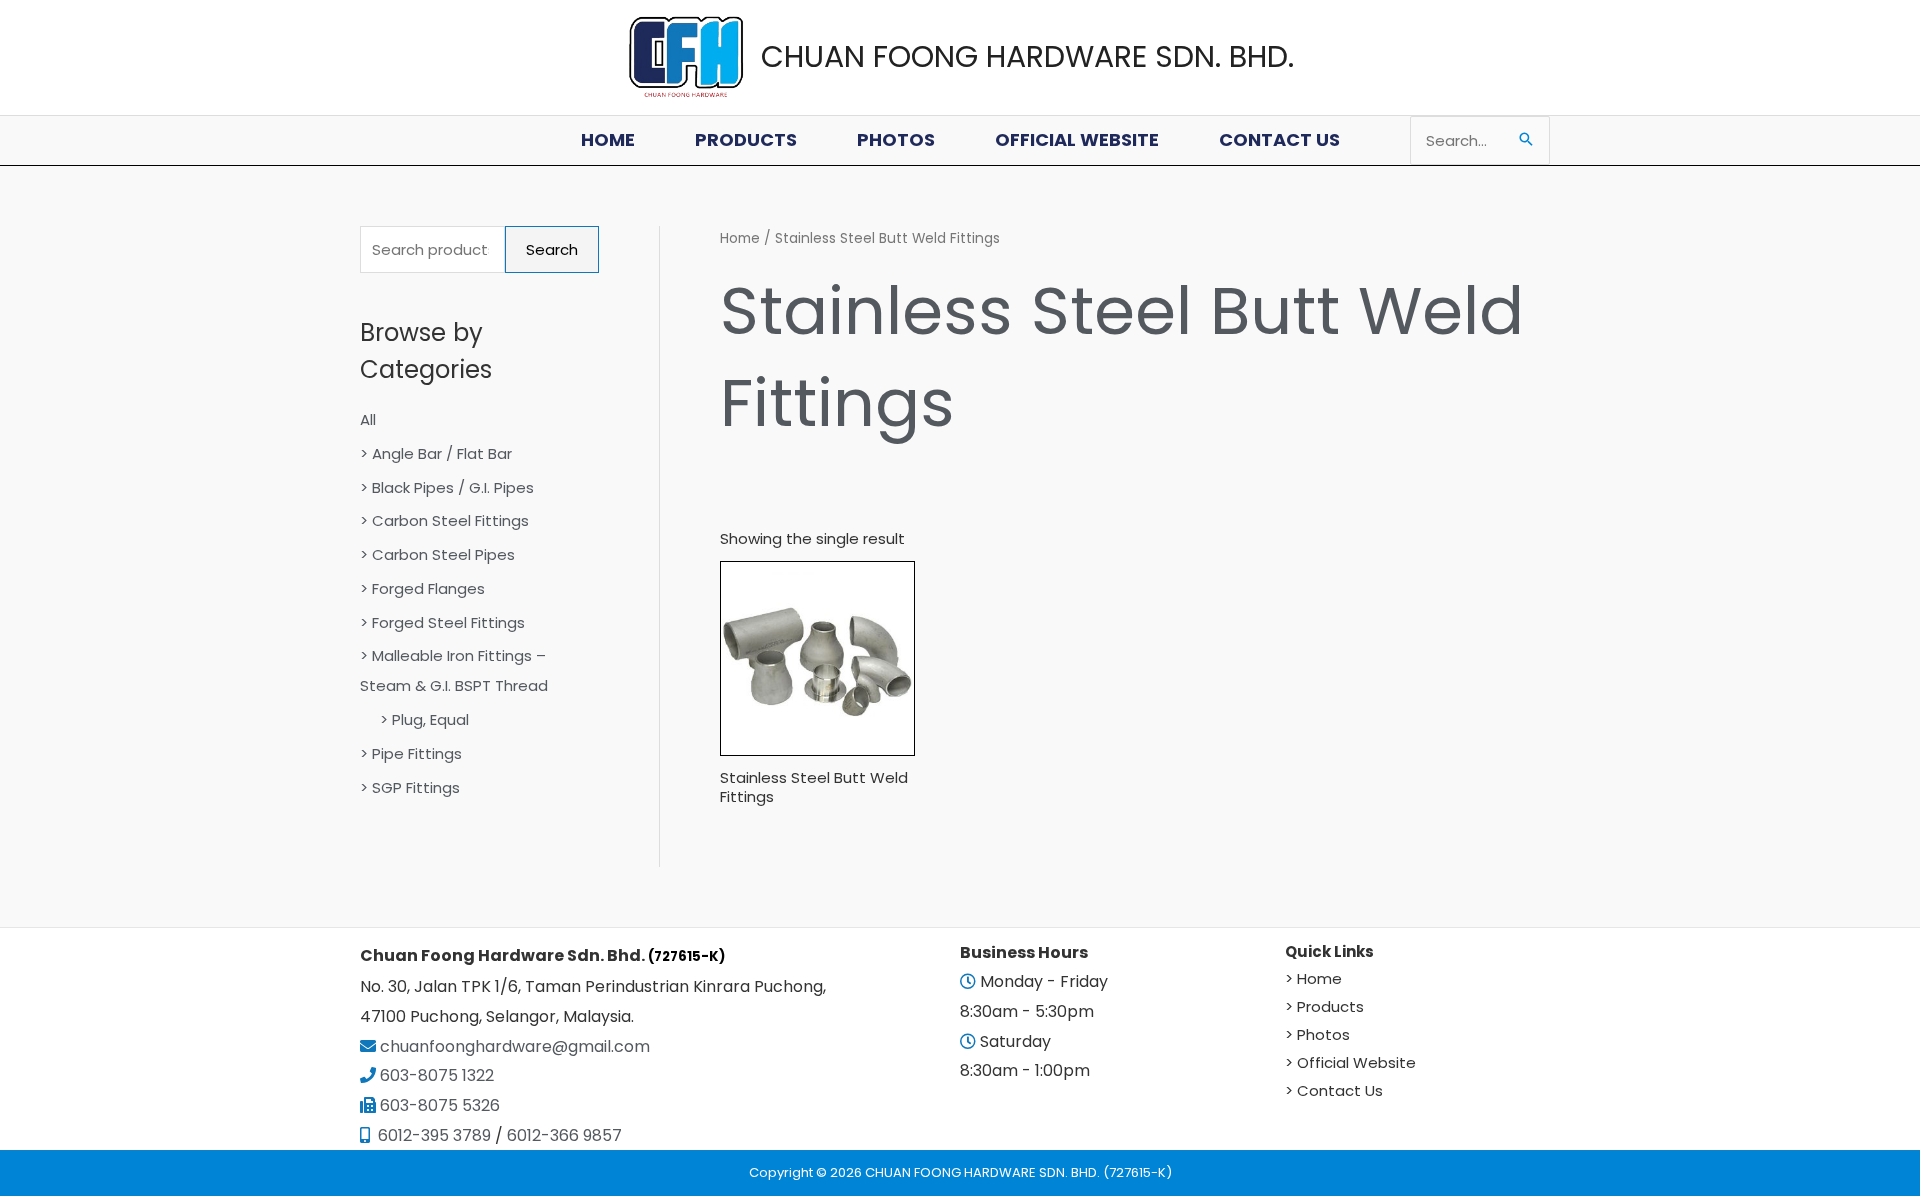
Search (552, 249)
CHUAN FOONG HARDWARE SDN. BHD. (1027, 56)
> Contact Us (1334, 1090)
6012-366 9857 (564, 1135)
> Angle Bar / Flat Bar (436, 453)
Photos (896, 139)
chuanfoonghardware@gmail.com (513, 1046)
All (368, 419)
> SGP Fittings (410, 787)
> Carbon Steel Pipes (437, 554)
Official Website (1077, 139)
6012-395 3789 (432, 1135)
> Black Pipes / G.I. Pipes (447, 487)
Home (608, 139)
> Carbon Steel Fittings (444, 520)
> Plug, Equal (424, 719)
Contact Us (1279, 139)
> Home (1313, 978)
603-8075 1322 (437, 1075)
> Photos (1317, 1034)
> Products (1324, 1006)
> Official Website (1350, 1062)
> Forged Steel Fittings (442, 622)
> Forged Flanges (422, 588)
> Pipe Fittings (411, 753)
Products (746, 139)
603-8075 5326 (440, 1105)
